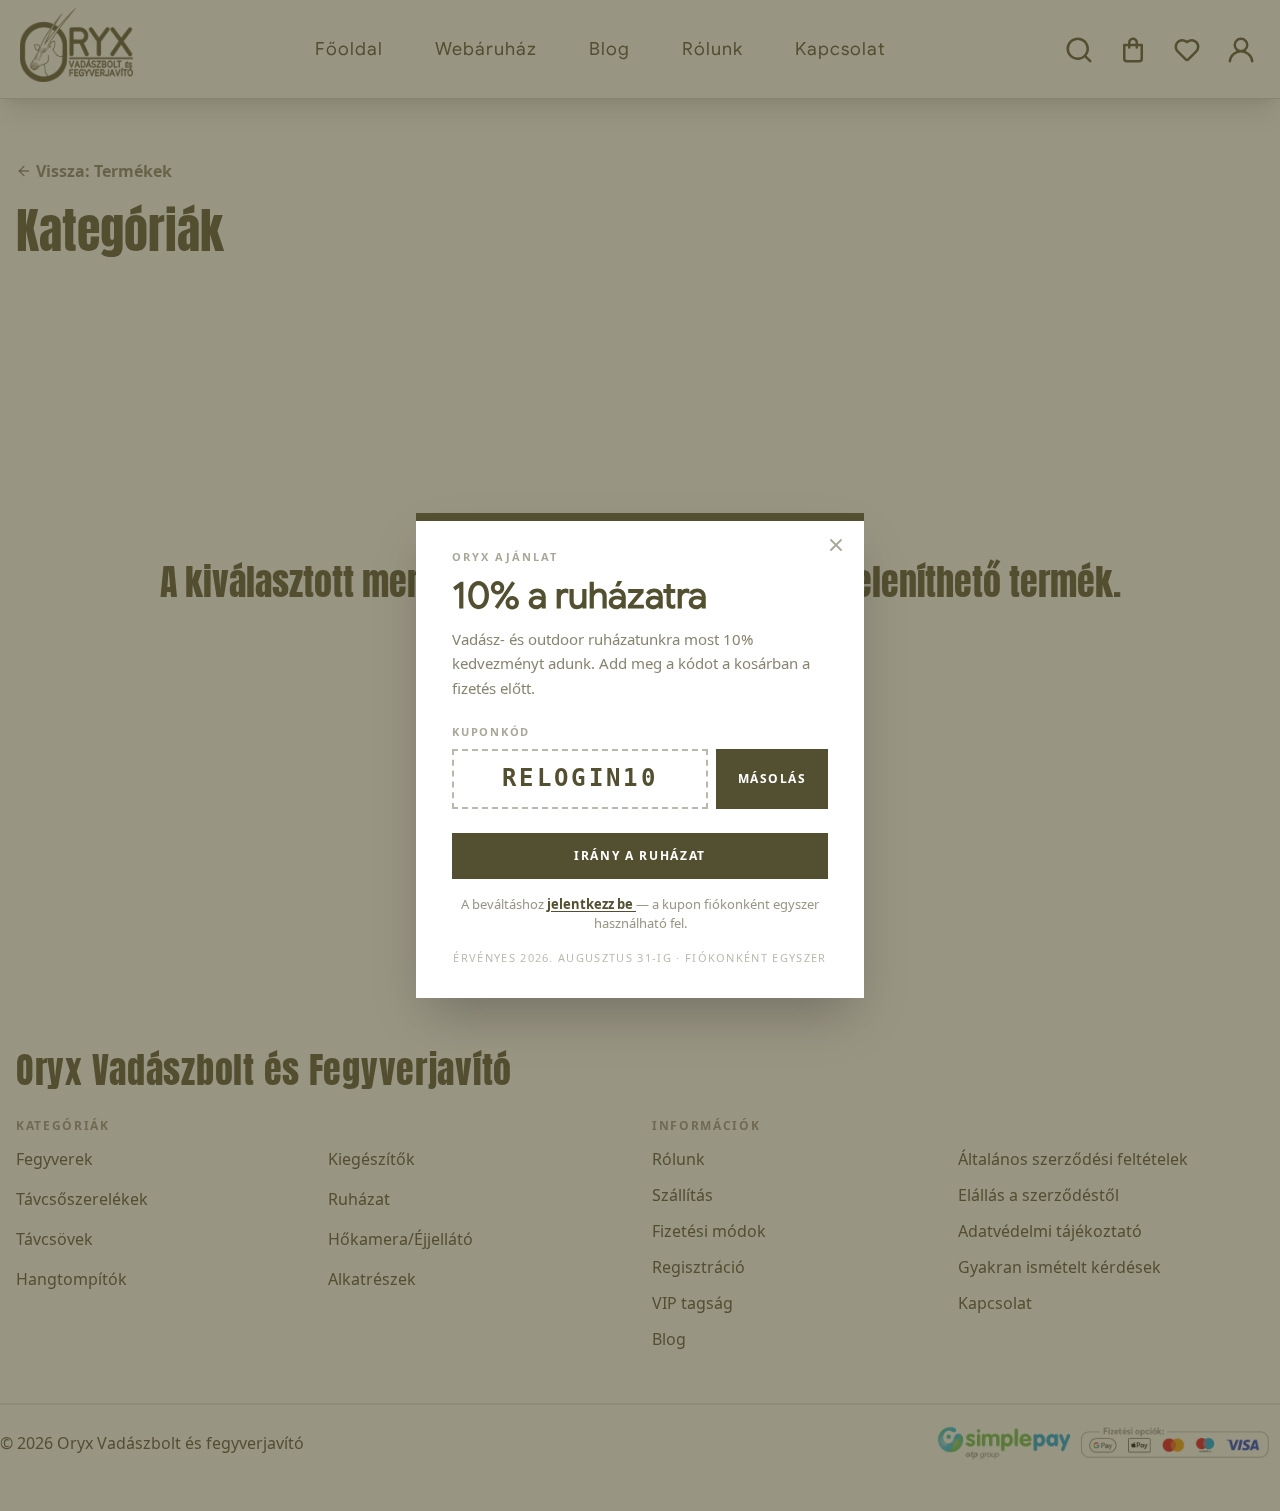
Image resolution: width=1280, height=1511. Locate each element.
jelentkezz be (591, 904)
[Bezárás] (836, 545)
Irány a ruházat (640, 855)
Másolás (772, 778)
